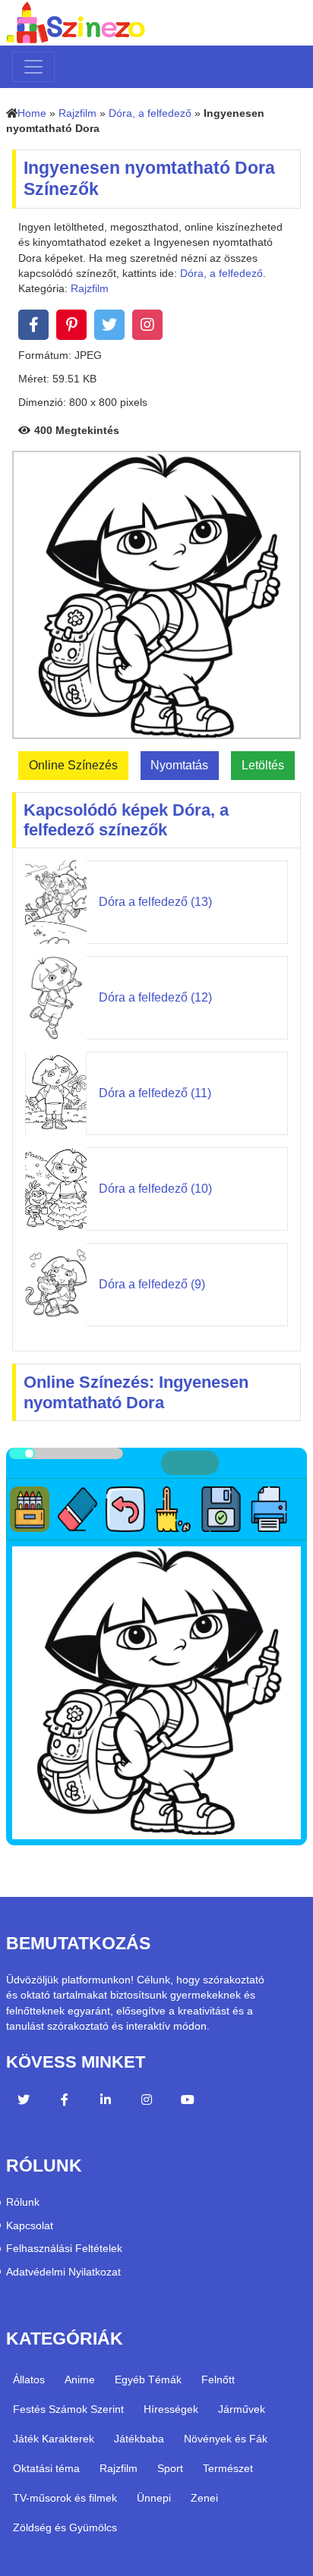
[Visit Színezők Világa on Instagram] (147, 2102)
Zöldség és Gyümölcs (65, 2527)
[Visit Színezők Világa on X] (24, 2102)
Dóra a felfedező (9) (152, 1284)
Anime (80, 2379)
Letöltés (263, 765)
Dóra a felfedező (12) (155, 997)
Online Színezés (73, 765)
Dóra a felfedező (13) (155, 902)
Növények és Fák (226, 2439)
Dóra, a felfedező (150, 113)
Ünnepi (154, 2498)
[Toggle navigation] (33, 67)
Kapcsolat (30, 2226)
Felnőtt (218, 2379)
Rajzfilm (77, 113)
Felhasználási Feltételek (64, 2249)
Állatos (29, 2379)
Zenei (204, 2498)
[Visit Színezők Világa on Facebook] (65, 2102)
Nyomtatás (179, 765)
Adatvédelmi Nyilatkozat (63, 2272)
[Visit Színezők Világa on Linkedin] (106, 2102)
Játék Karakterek (54, 2439)
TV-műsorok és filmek (65, 2498)
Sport (170, 2468)
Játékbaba (139, 2439)
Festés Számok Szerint (68, 2409)
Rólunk (23, 2202)
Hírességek (171, 2409)
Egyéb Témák (148, 2379)
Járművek (242, 2409)
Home (32, 113)
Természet (228, 2468)
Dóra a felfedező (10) (155, 1189)
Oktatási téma (46, 2468)
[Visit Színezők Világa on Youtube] (188, 2102)
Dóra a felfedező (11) (155, 1093)
